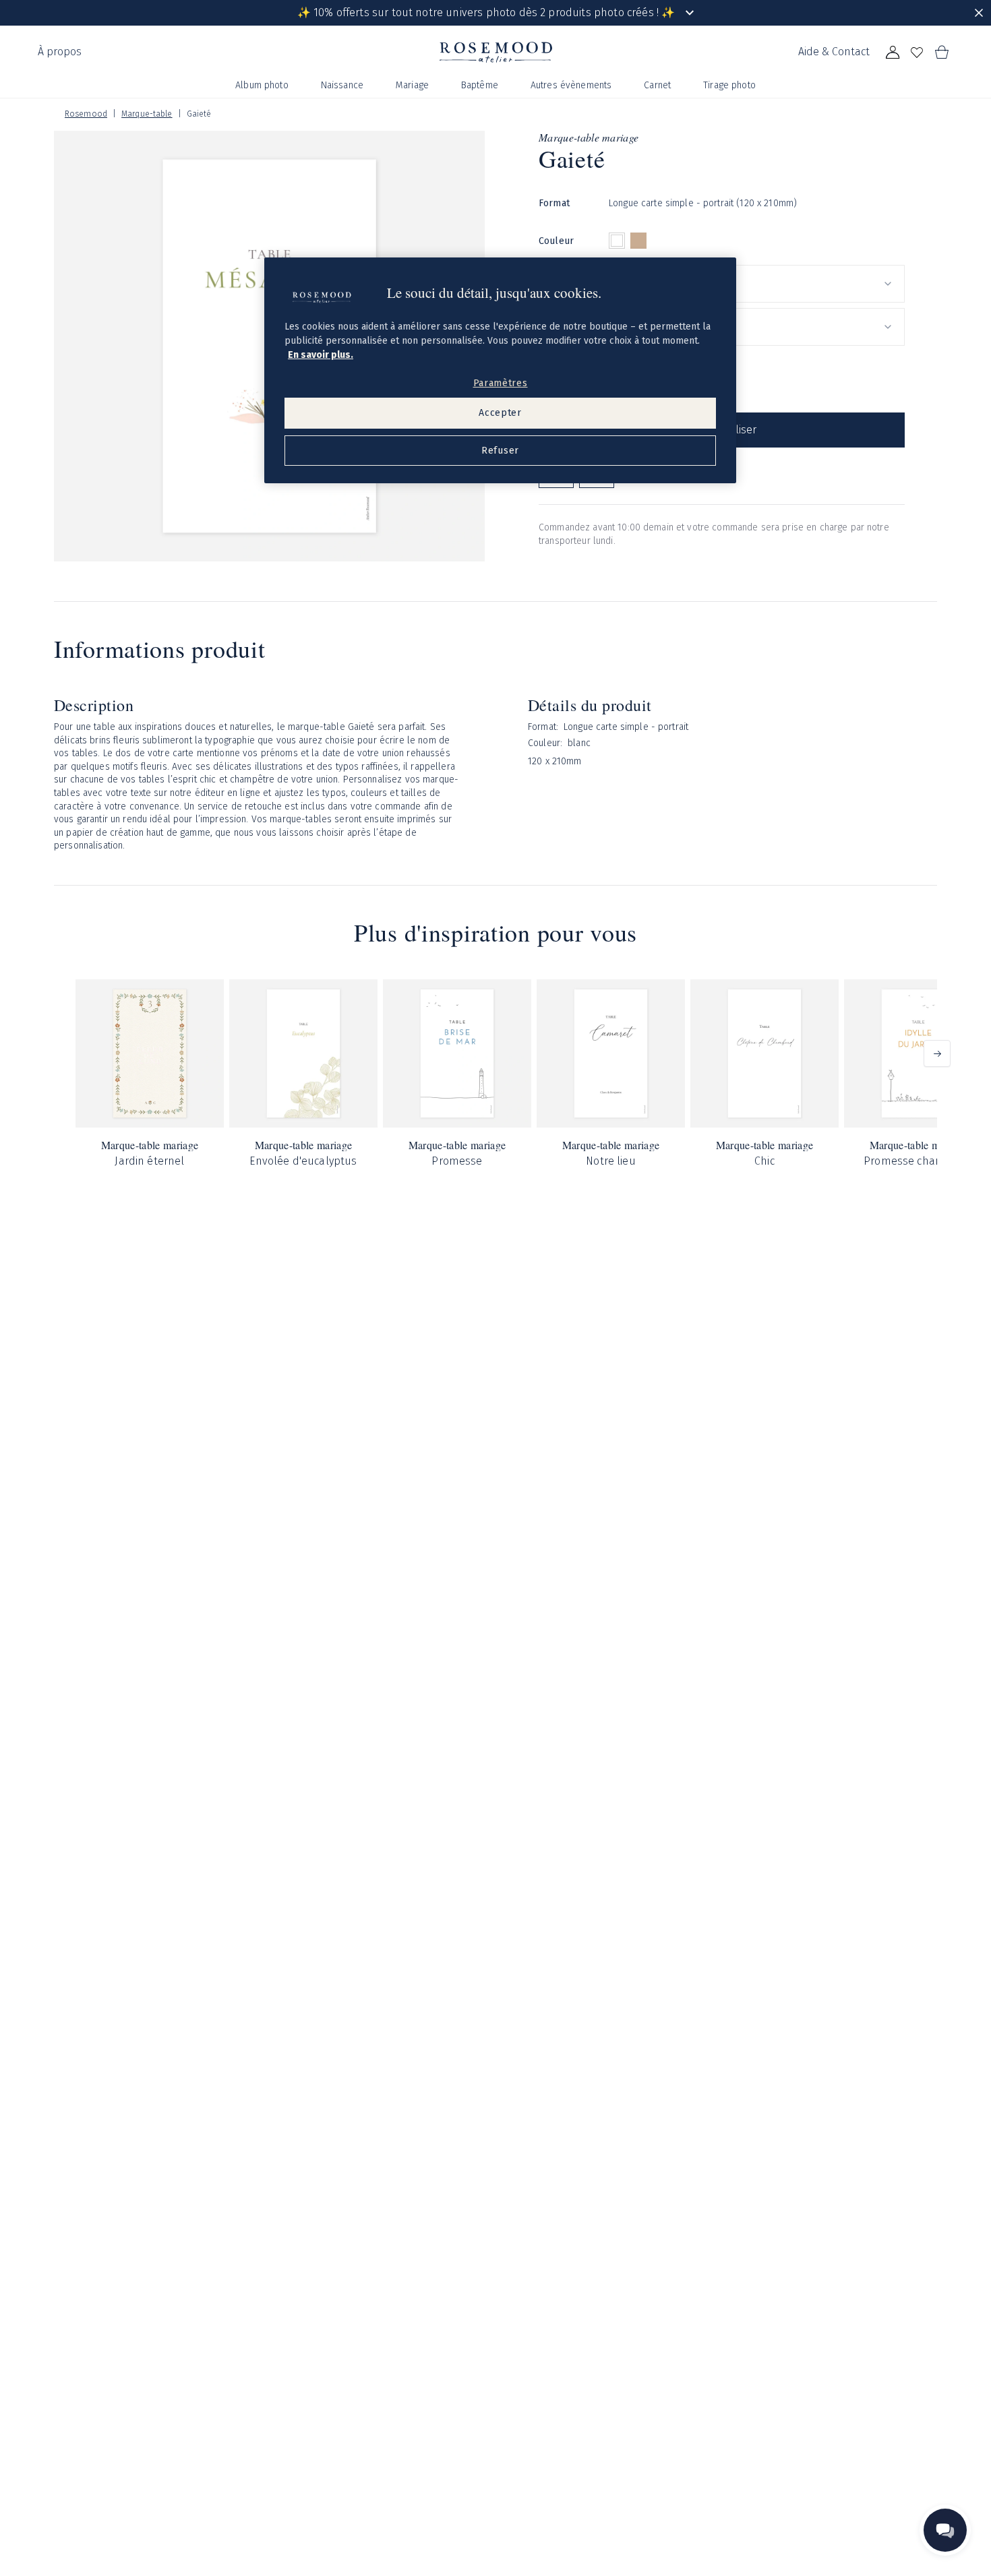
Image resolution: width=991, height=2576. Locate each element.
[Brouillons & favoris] (917, 53)
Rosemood (86, 114)
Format (554, 203)
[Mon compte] (893, 53)
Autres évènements (571, 85)
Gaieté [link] (199, 114)
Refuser (500, 451)
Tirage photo (729, 85)
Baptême (480, 85)
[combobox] (757, 284)
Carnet (657, 85)
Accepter (500, 413)
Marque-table (147, 114)
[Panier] (941, 53)
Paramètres (501, 383)
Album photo (262, 85)
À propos (60, 52)
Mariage (412, 85)
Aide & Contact (834, 52)
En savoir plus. (321, 355)
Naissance (342, 85)
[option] (617, 241)
